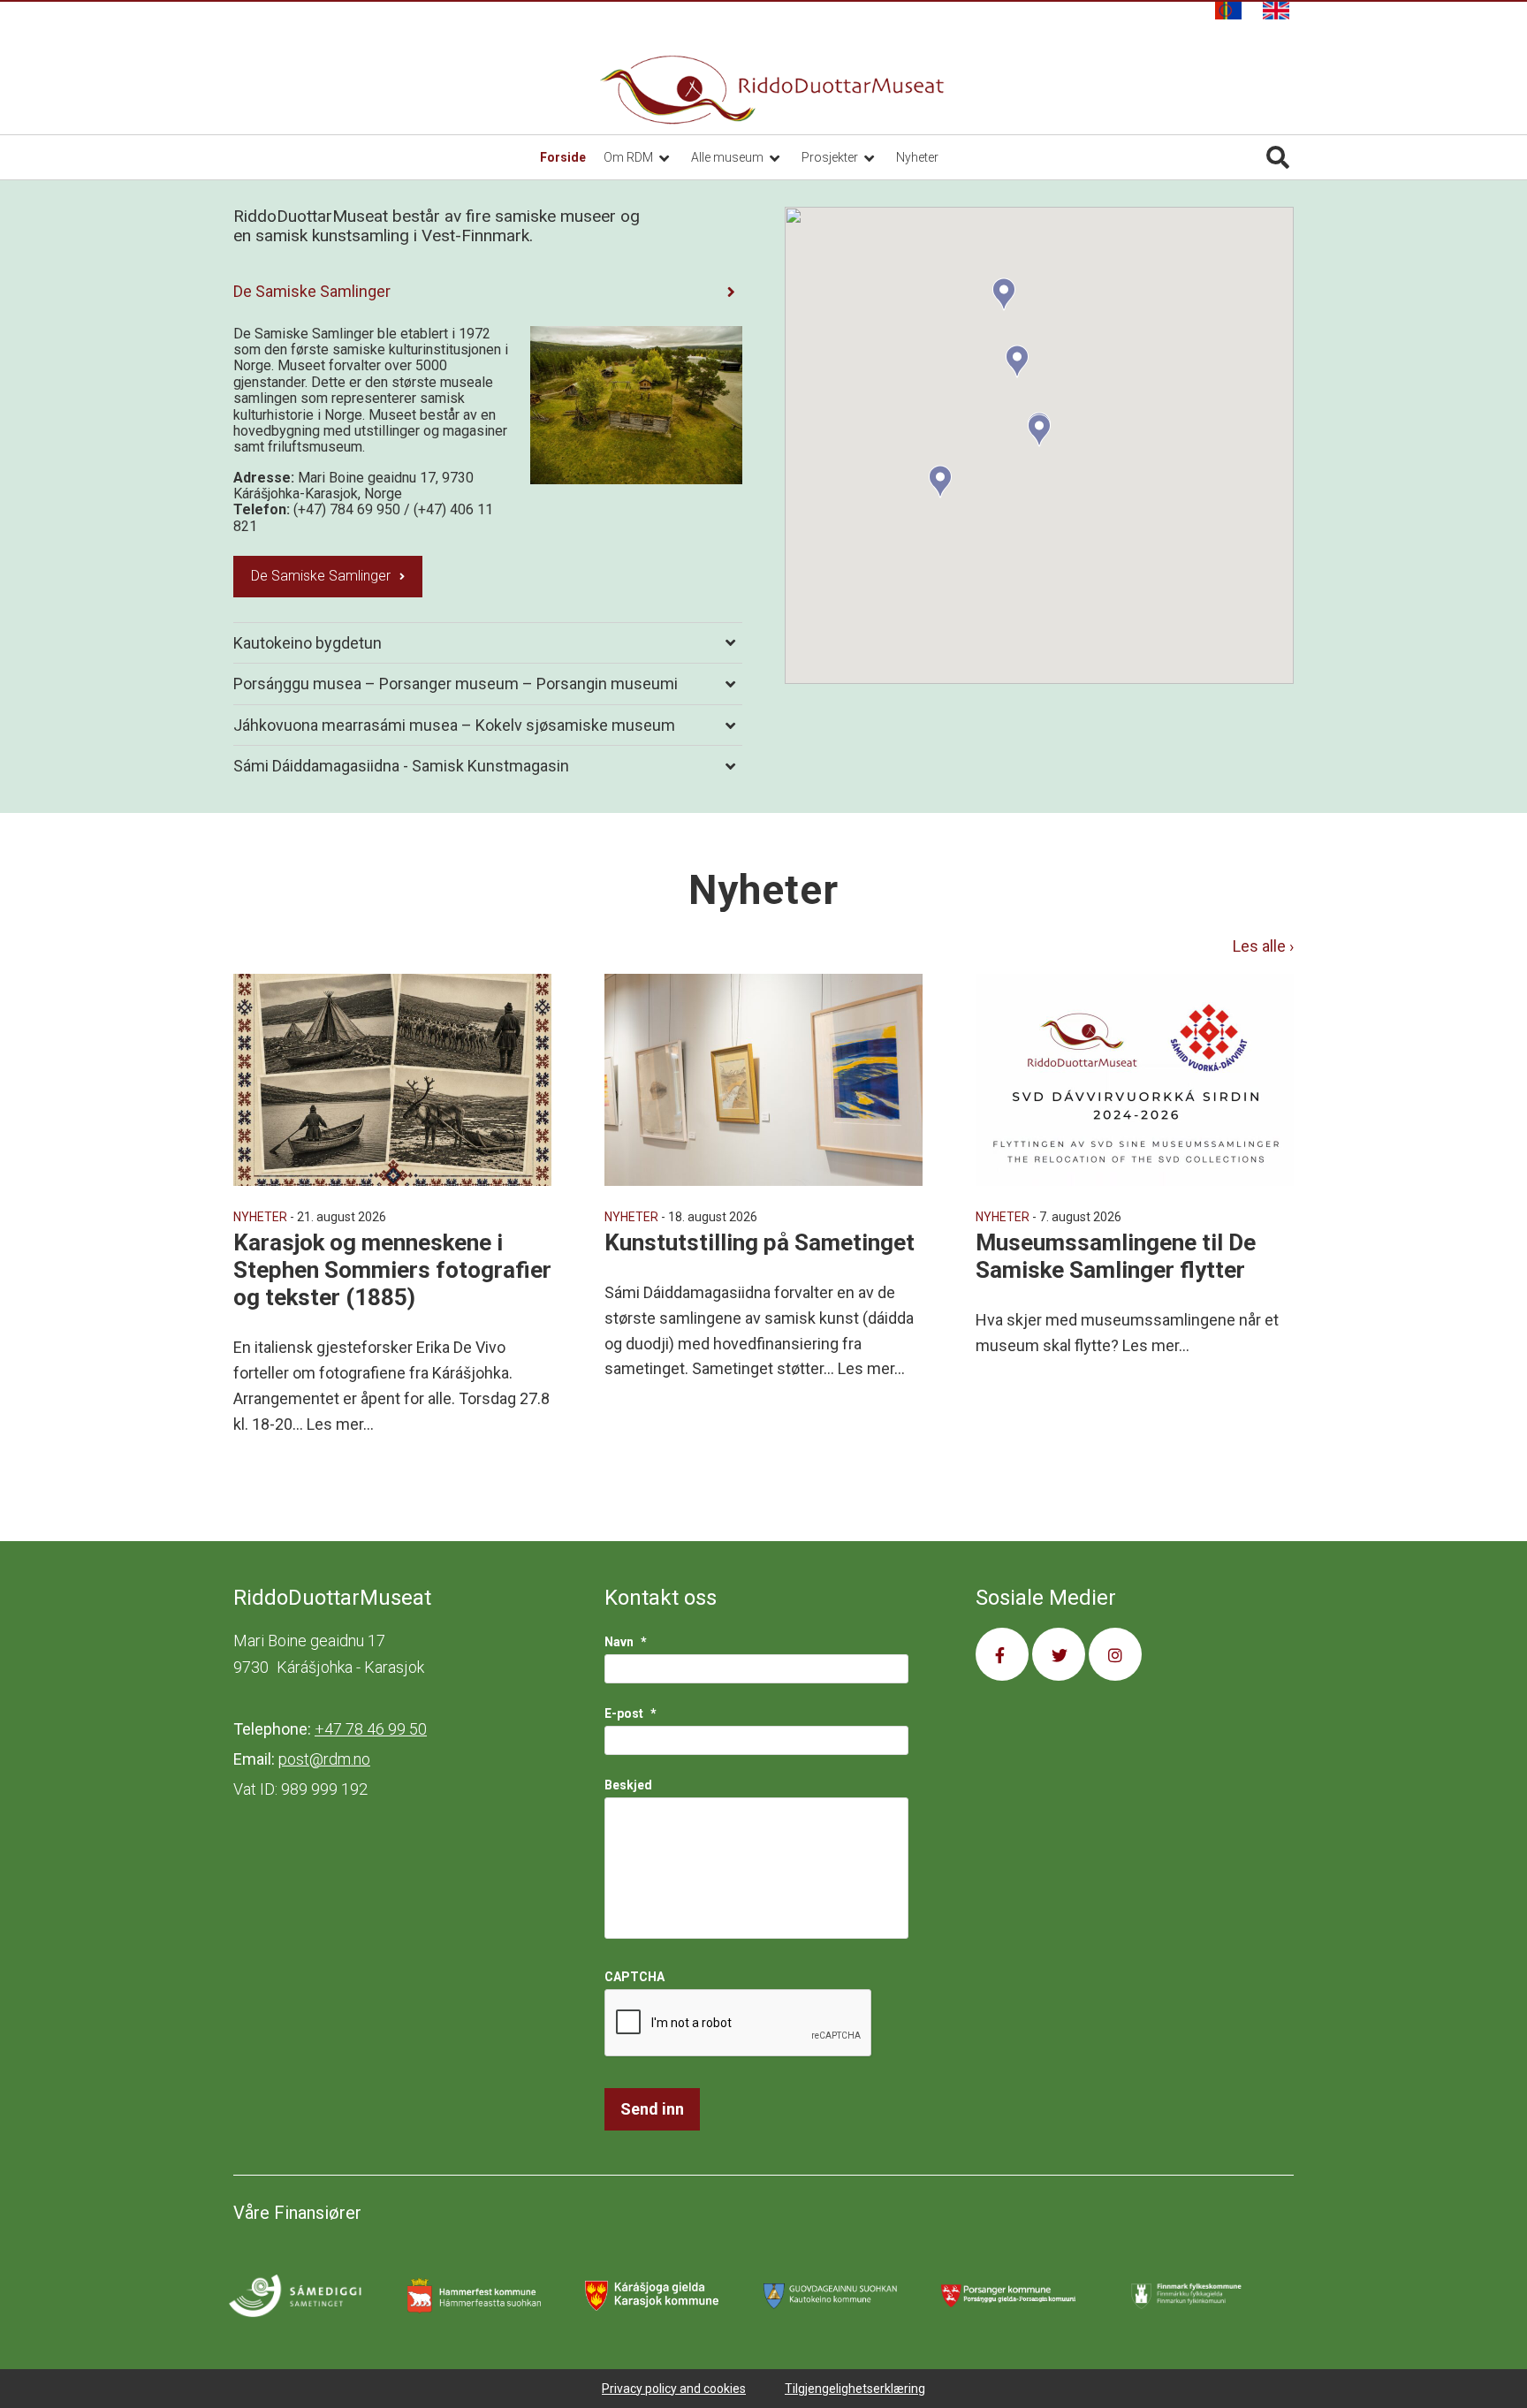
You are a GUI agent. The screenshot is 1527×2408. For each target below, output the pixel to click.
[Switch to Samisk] (1228, 11)
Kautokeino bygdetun (308, 643)
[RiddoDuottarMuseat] (772, 90)
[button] (940, 482)
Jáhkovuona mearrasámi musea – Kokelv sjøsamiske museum (454, 725)
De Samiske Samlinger (312, 291)
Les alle (1261, 946)
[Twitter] (1059, 1654)
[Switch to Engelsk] (1276, 11)
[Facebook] (1002, 1654)
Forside (563, 157)
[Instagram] (1115, 1654)
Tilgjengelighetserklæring (855, 2389)
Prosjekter (831, 157)
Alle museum (729, 157)
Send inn (652, 2109)
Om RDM (630, 157)
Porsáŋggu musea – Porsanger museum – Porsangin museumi (456, 684)
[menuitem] (1228, 11)
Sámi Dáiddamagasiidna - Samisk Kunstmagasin (401, 766)
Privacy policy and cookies (674, 2389)
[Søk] (1278, 157)
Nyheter (917, 157)
